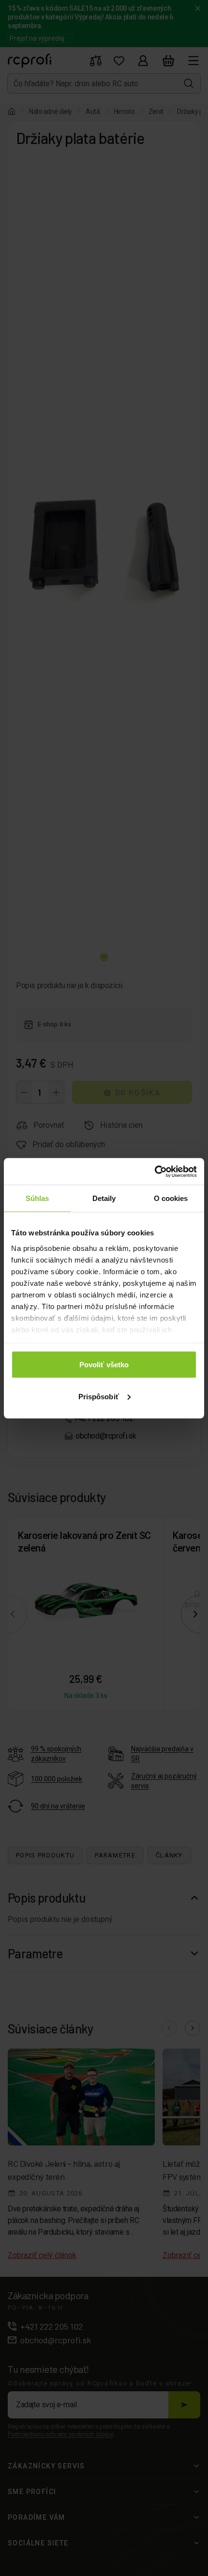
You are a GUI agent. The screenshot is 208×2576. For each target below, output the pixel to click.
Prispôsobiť (99, 1396)
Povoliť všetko (104, 1365)
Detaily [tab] (104, 1198)
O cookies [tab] (171, 1198)
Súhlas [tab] (37, 1198)
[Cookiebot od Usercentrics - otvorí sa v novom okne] (155, 1171)
